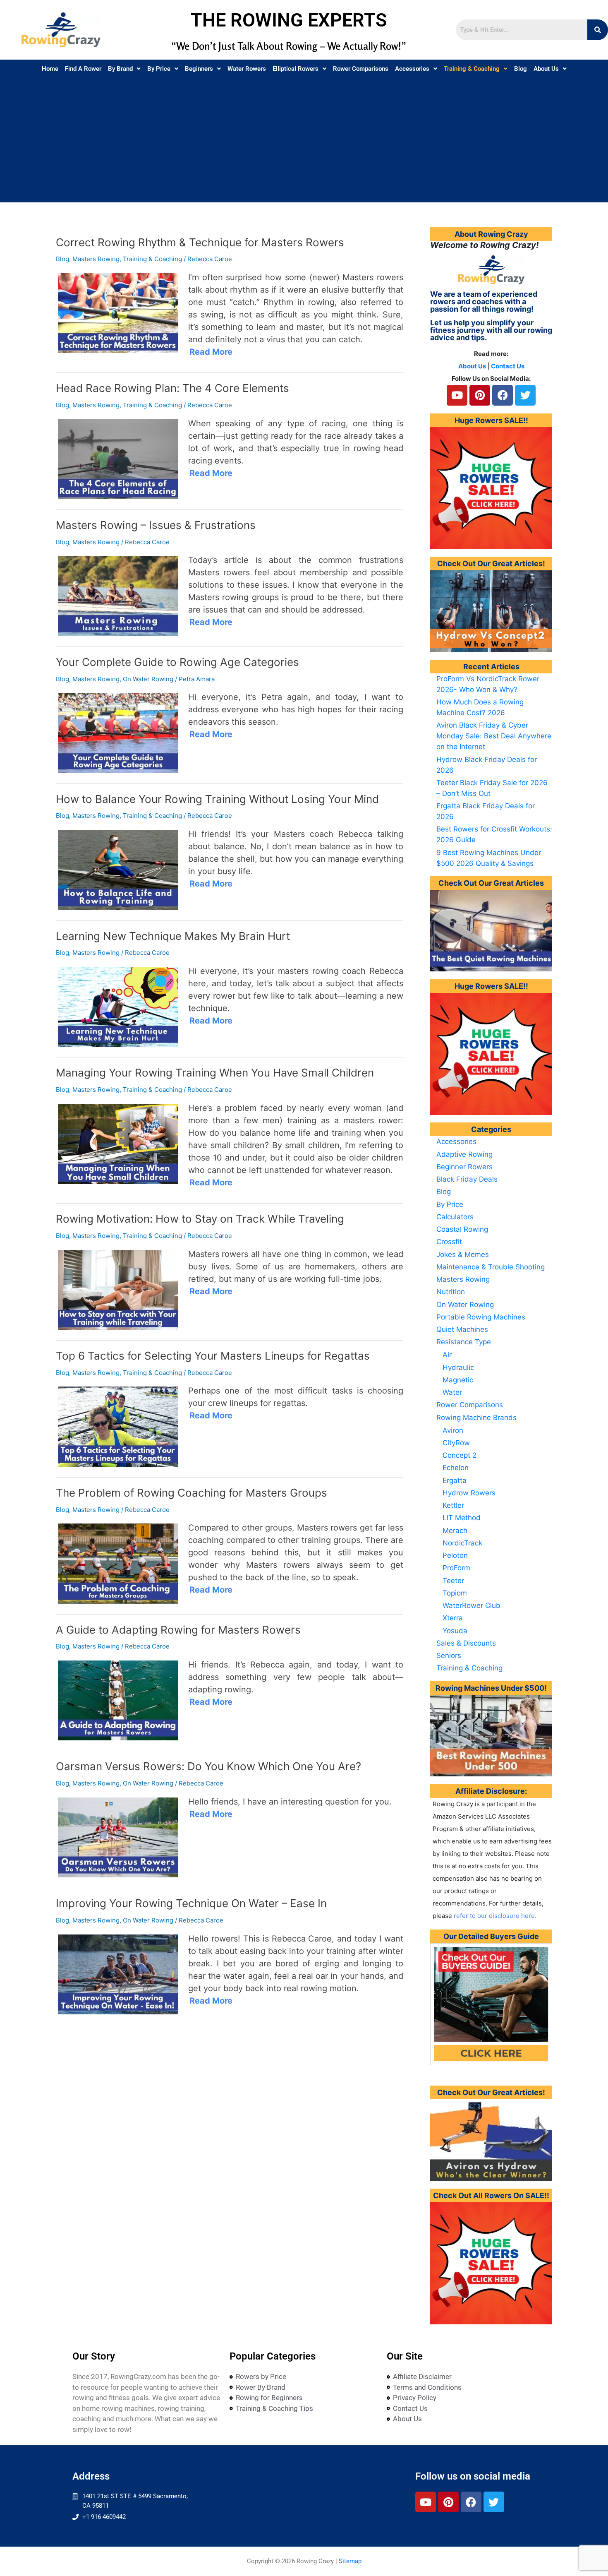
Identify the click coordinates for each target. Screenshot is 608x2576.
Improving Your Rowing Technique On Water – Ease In (191, 1903)
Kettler (453, 1505)
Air (447, 1355)
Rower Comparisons (361, 69)
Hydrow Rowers (469, 1493)
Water (452, 1392)
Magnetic (458, 1380)
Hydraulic (458, 1367)
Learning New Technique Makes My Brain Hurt (173, 936)
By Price (159, 69)
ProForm (456, 1568)
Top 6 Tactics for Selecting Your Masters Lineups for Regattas (213, 1356)
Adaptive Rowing (464, 1154)
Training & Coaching (472, 69)
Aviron (453, 1430)
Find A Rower (83, 69)
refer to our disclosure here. (495, 1916)
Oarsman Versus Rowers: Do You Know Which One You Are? (210, 1766)
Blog (521, 69)
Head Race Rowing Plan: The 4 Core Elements (172, 388)
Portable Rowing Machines (481, 1317)
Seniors (449, 1656)
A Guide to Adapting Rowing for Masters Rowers (178, 1630)
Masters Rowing (96, 259)
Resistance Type (464, 1342)
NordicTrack (462, 1543)
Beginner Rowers (464, 1167)
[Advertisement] (304, 140)
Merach (455, 1531)
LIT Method (462, 1518)
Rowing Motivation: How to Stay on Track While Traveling (200, 1219)
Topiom (455, 1593)
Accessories (412, 69)
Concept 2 (460, 1455)
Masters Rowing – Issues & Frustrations (156, 525)
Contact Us (508, 366)
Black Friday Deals (467, 1179)
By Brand (120, 69)
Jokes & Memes (463, 1254)
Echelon (456, 1468)
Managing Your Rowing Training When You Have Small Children (215, 1073)
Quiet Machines (462, 1329)
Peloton (455, 1555)
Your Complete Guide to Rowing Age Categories (177, 662)
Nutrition (451, 1292)
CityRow (456, 1443)
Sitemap (350, 2561)
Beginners (199, 69)
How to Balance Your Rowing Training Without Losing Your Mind (217, 799)
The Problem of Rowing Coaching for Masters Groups (191, 1493)
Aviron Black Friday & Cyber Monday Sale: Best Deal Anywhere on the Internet (494, 736)
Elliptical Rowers (296, 69)
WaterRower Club (472, 1605)
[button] (124, 69)
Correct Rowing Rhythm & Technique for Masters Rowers (200, 242)
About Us (546, 69)
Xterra (453, 1618)
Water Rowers (247, 69)
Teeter (453, 1581)
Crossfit (449, 1242)
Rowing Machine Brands (476, 1418)
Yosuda (455, 1631)
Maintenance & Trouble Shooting (491, 1267)
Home (50, 69)
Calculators (455, 1217)
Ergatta (455, 1480)
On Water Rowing (148, 679)
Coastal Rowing (462, 1229)
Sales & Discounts (466, 1643)
